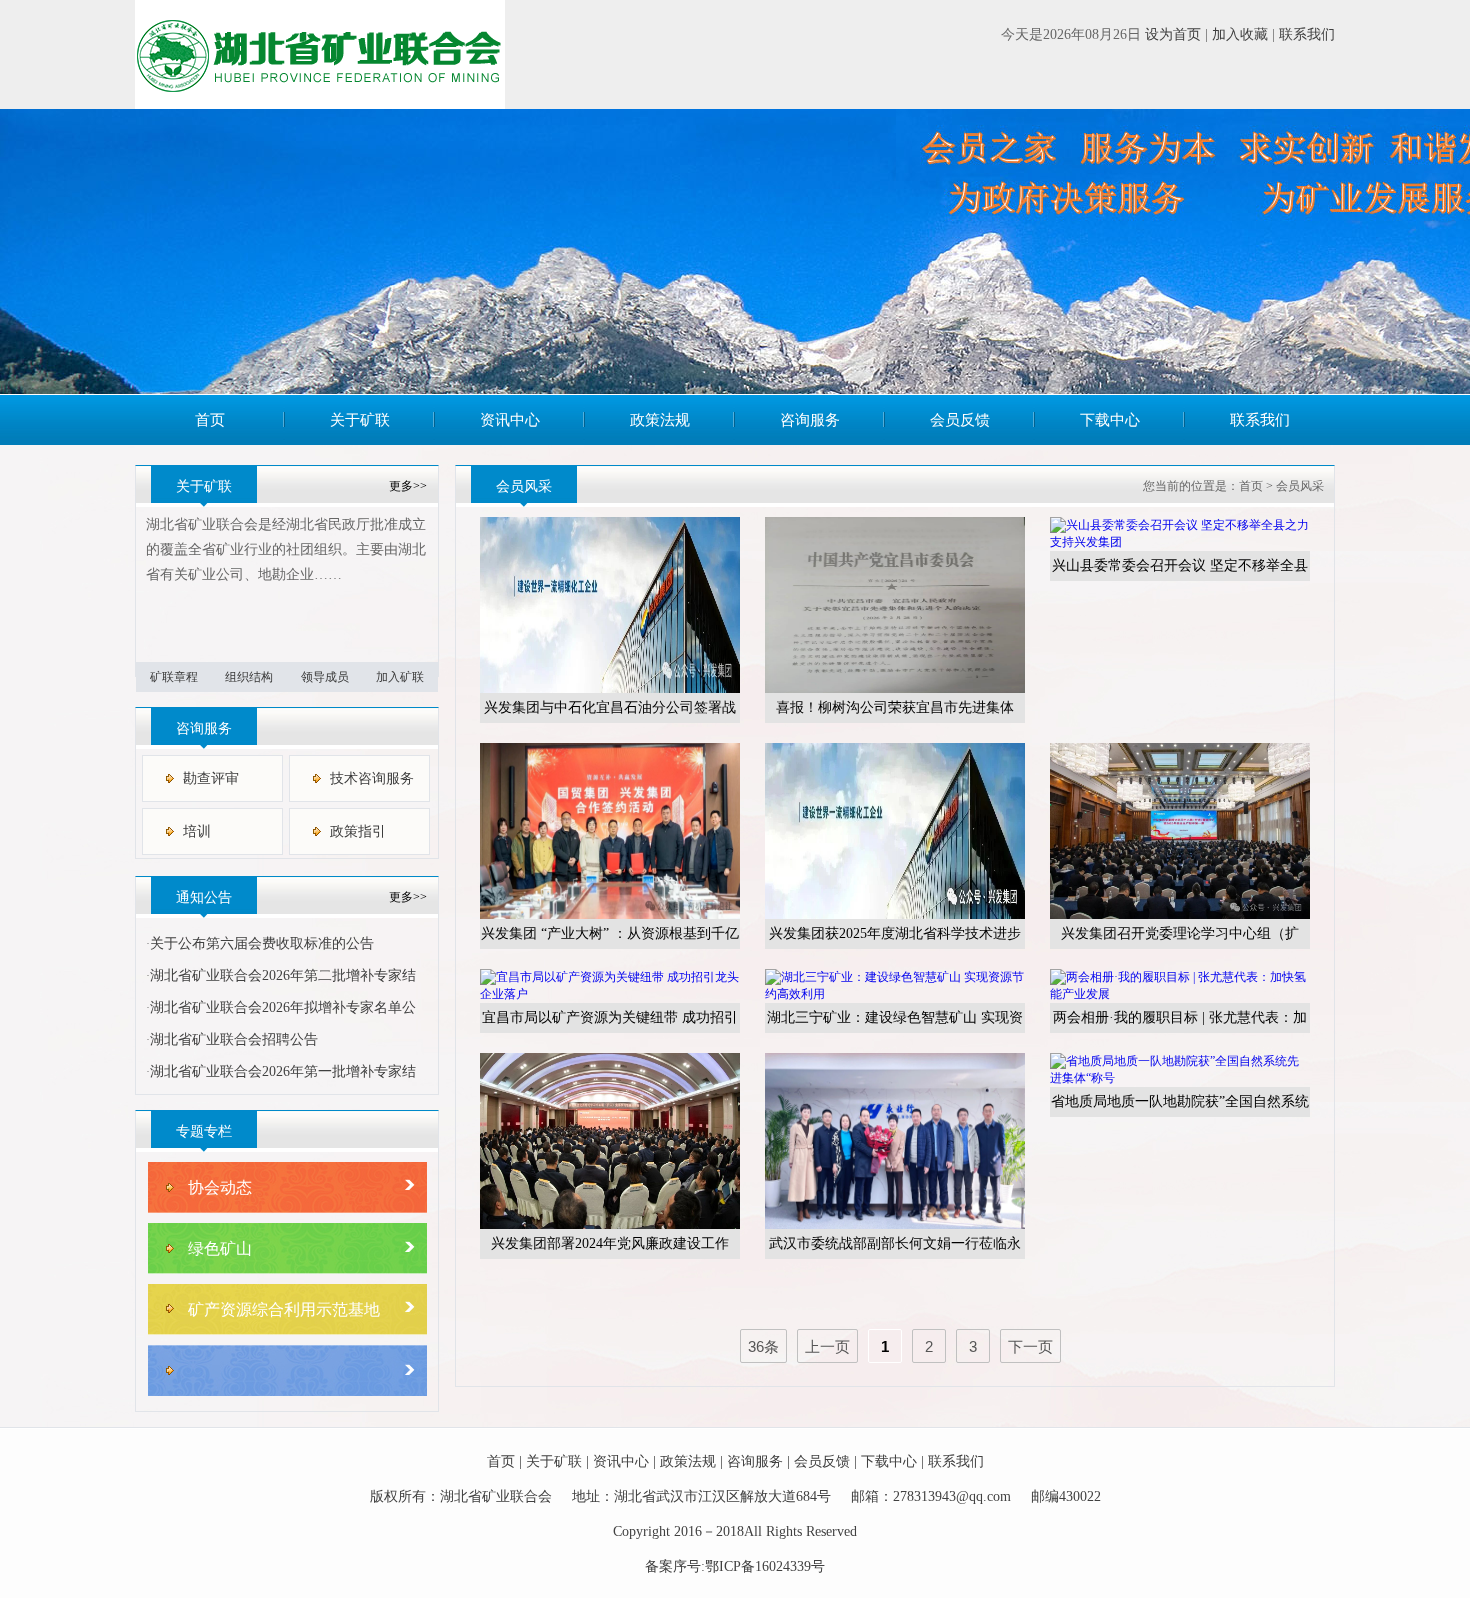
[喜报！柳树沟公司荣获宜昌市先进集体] (895, 689)
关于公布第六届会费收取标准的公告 (262, 943)
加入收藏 (1240, 34)
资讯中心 (510, 420)
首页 (210, 420)
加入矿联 (400, 677)
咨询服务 (810, 420)
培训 (197, 831)
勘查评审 (211, 778)
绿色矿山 (220, 1248)
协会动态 (220, 1187)
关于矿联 (360, 420)
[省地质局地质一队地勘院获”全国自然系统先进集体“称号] (1180, 1078)
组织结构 (249, 677)
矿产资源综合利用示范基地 (284, 1309)
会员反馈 (960, 420)
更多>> (408, 486)
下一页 (1030, 1346)
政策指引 (358, 831)
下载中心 (1110, 420)
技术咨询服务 (372, 778)
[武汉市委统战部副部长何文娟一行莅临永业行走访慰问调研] (895, 1225)
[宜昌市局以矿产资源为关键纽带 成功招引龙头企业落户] (610, 994)
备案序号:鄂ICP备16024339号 (735, 1566)
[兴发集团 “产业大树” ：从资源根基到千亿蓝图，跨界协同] (610, 915)
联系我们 (1307, 34)
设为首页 (1173, 34)
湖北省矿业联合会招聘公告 (234, 1039)
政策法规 (660, 420)
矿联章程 (174, 677)
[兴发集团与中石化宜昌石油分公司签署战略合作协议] (610, 689)
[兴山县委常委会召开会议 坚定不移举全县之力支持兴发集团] (1180, 542)
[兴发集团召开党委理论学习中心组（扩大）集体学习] (1180, 915)
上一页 (827, 1346)
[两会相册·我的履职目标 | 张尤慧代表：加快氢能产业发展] (1180, 994)
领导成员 (325, 677)
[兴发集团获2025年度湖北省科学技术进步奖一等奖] (895, 915)
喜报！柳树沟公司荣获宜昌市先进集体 (895, 707)
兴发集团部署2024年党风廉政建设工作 (610, 1243)
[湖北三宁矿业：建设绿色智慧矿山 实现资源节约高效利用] (895, 994)
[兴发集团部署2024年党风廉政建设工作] (610, 1225)
